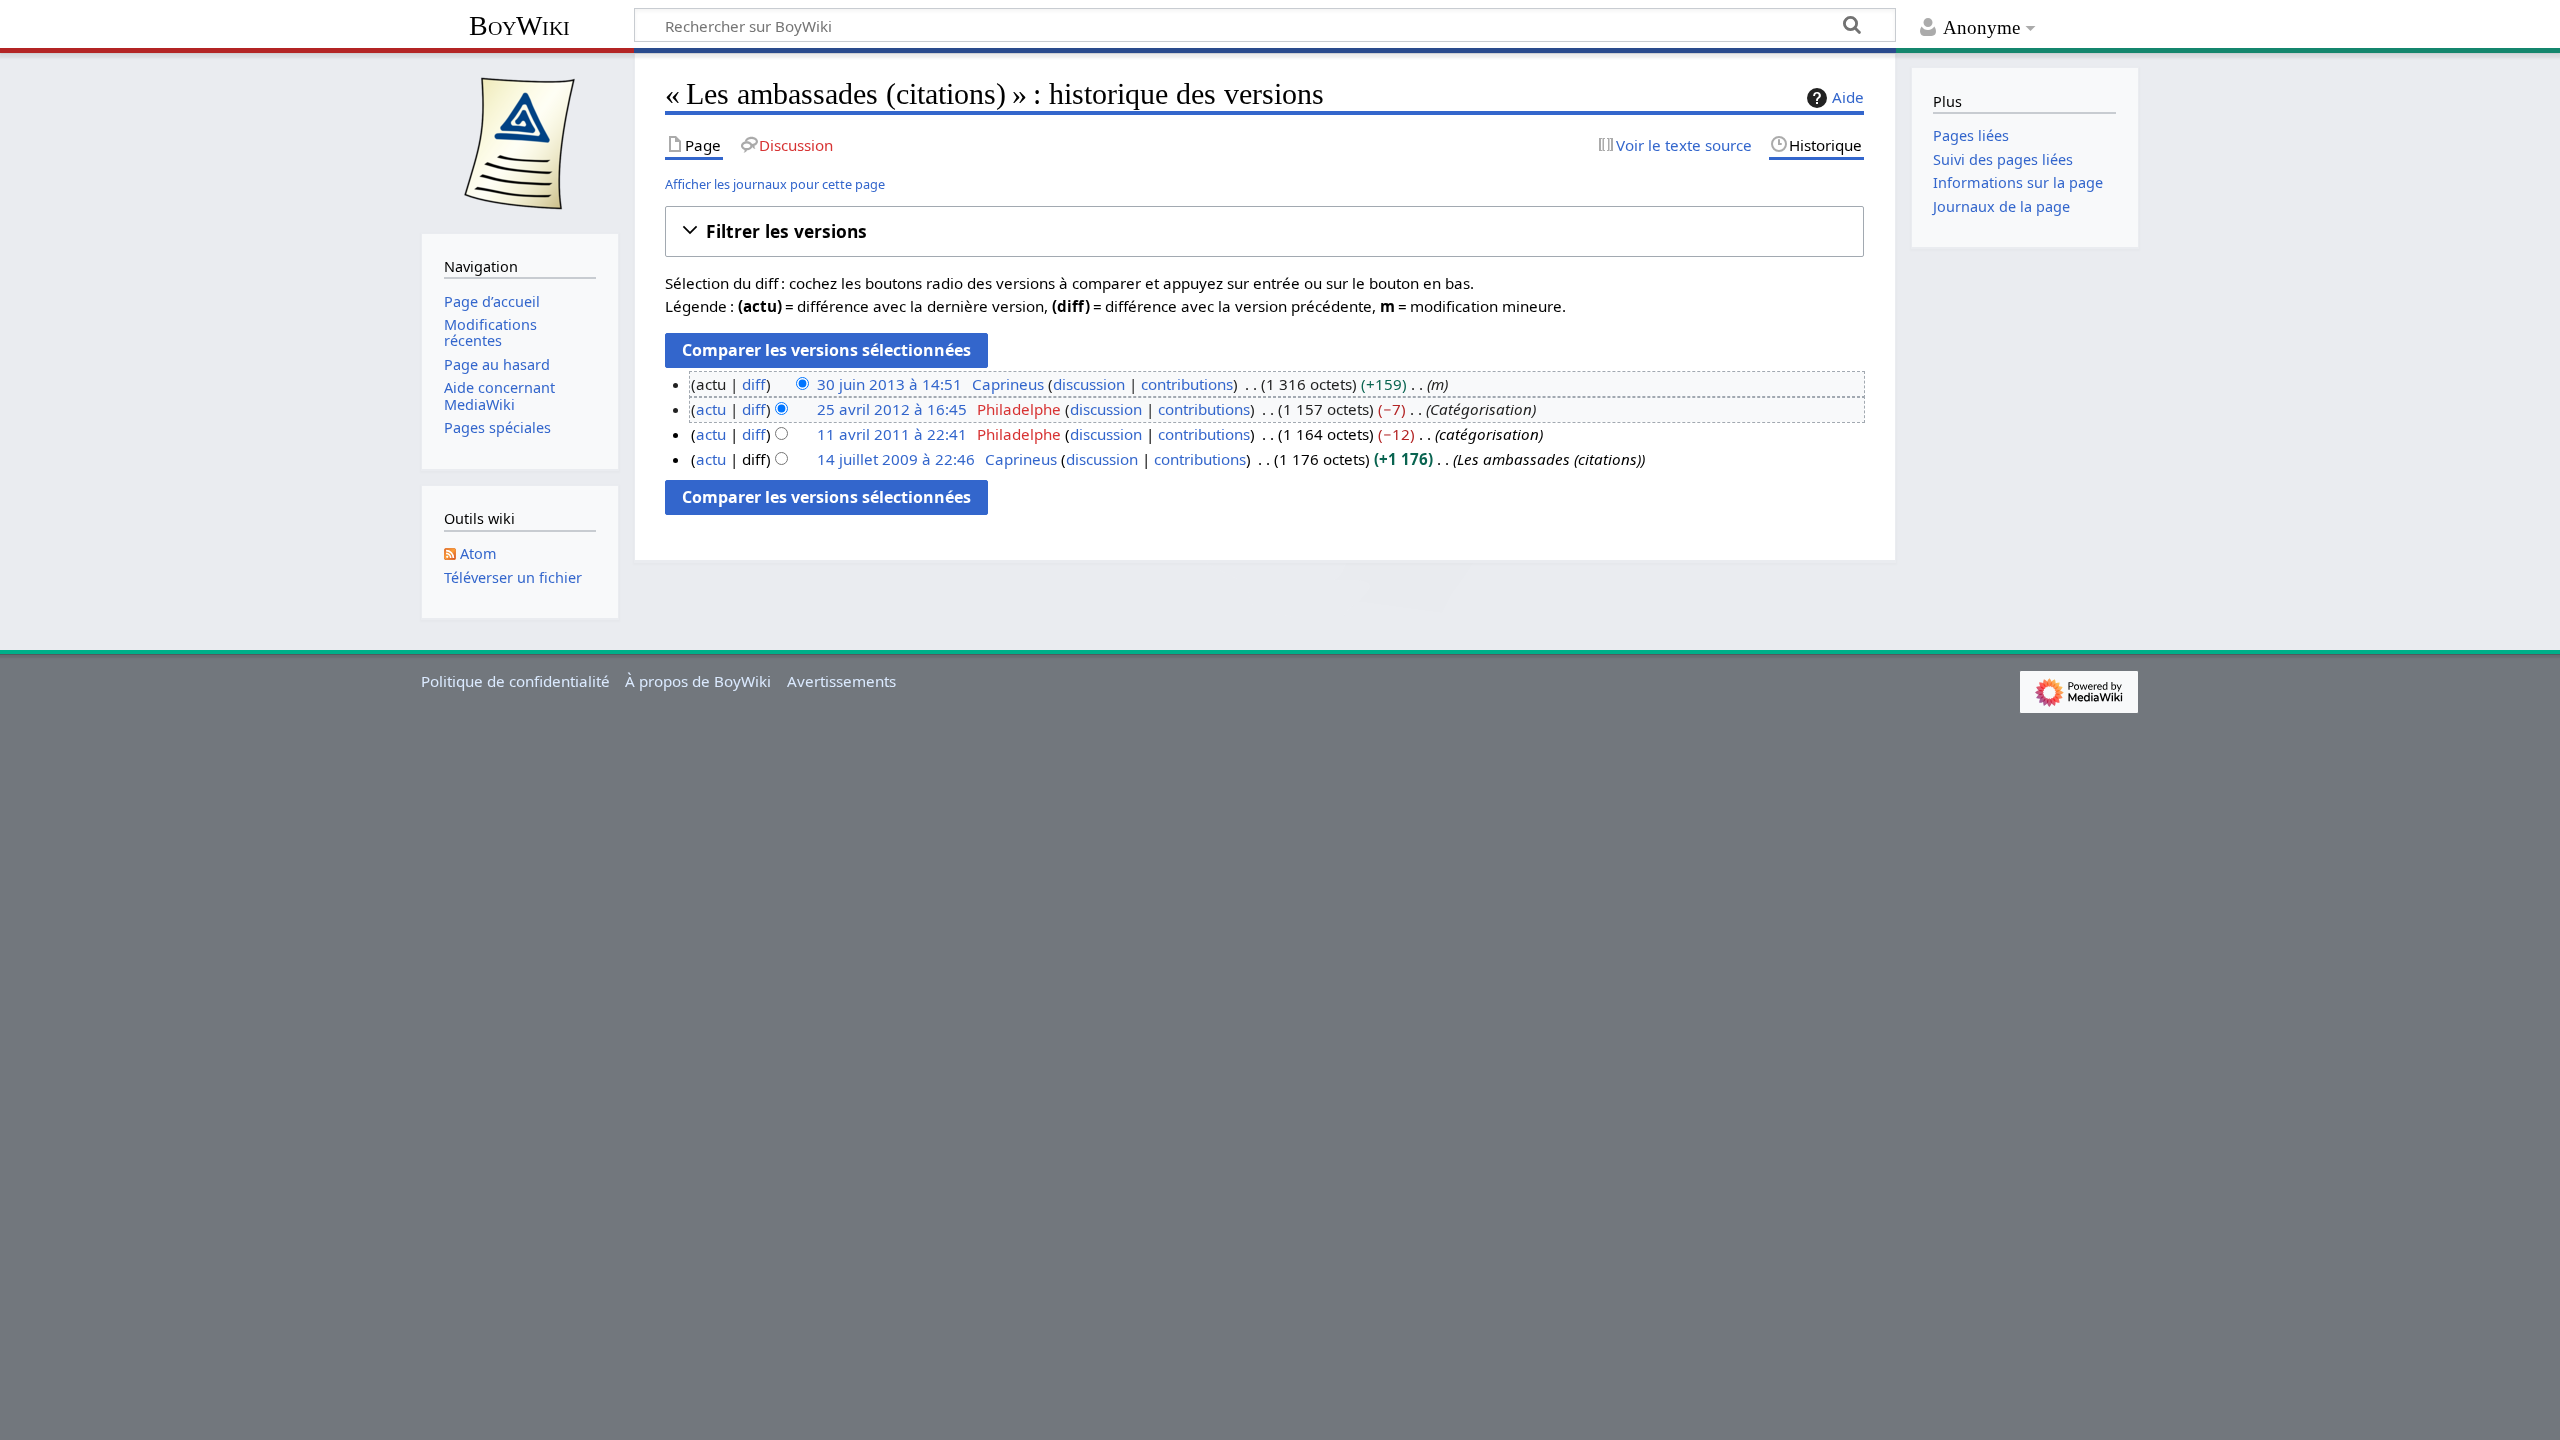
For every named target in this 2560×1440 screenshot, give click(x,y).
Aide (1848, 97)
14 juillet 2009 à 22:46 (896, 459)
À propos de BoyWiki (698, 681)
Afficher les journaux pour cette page (775, 184)
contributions (1187, 384)
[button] (1264, 231)
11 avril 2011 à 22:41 (892, 434)
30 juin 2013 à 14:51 (889, 384)
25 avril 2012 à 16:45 (892, 409)
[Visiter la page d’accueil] (520, 141)
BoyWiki (519, 25)
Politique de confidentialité (515, 681)
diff (754, 384)
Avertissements (841, 681)
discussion (1089, 384)
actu (711, 409)
